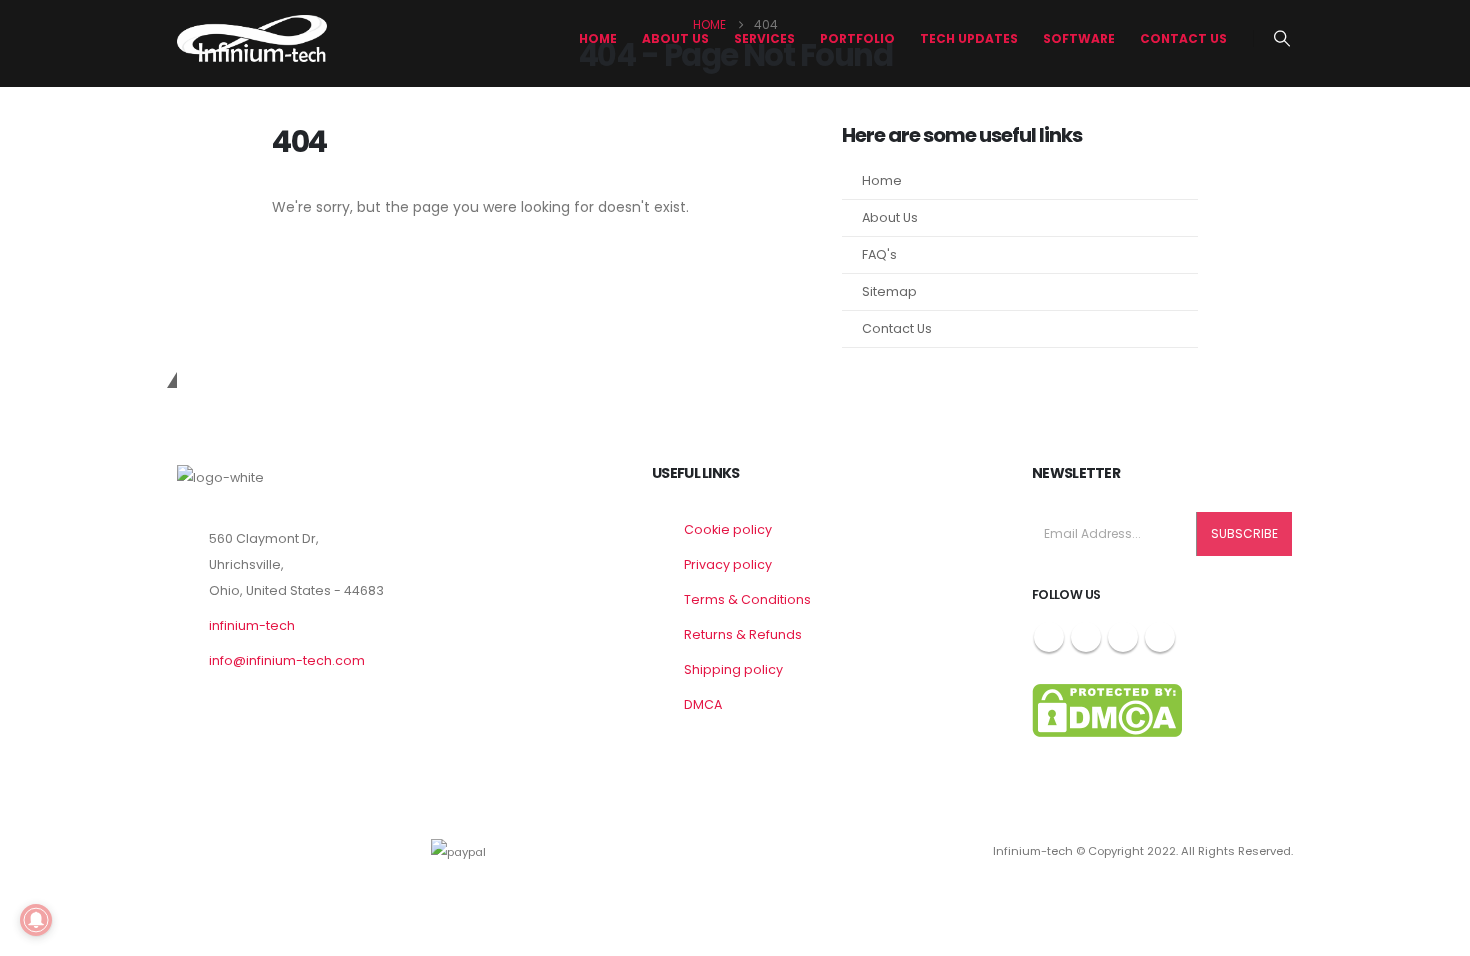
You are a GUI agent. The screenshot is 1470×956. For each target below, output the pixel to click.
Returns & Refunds (743, 634)
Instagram (1123, 637)
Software (1079, 38)
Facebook (1049, 637)
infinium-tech (252, 625)
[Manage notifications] (36, 920)
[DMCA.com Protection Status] (1107, 709)
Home (598, 38)
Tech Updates (969, 38)
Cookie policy (728, 529)
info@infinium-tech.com (287, 660)
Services (764, 38)
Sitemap (889, 291)
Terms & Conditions (747, 599)
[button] (1282, 39)
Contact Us (1183, 38)
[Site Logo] (252, 38)
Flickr (1160, 637)
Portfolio (857, 38)
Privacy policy (728, 564)
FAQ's (879, 254)
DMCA (703, 704)
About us (675, 38)
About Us (890, 217)
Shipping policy (733, 669)
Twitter (1086, 637)
